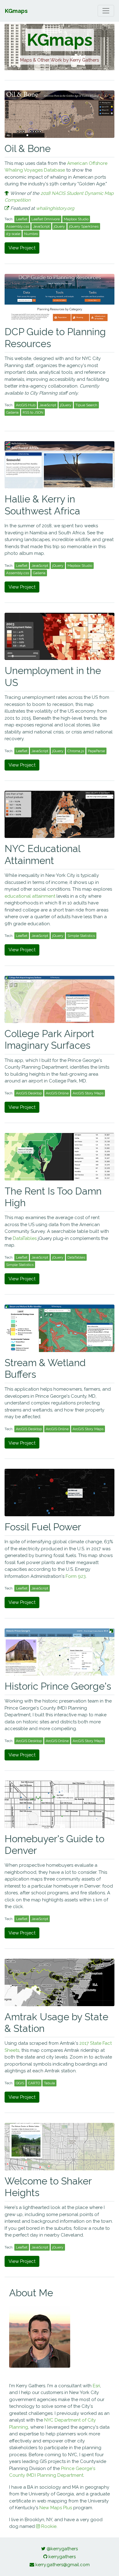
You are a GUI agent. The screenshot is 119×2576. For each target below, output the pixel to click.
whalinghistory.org (55, 208)
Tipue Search (86, 405)
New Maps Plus (56, 2508)
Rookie (48, 2526)
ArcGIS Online (57, 1093)
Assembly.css (18, 226)
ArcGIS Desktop (29, 1093)
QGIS (20, 2083)
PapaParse (96, 751)
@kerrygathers (62, 2549)
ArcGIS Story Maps (88, 1093)
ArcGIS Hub (26, 405)
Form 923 (76, 1576)
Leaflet (22, 219)
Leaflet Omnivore (46, 219)
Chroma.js (76, 751)
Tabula (49, 2083)
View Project (22, 248)
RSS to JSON (33, 412)
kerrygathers (62, 2557)
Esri (96, 2386)
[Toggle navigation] (106, 11)
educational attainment (30, 896)
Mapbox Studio (76, 219)
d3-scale (13, 234)
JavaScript (41, 226)
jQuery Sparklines (84, 226)
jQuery (59, 226)
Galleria (12, 412)
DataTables (25, 1238)
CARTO (34, 2083)
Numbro (31, 234)
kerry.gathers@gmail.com (63, 2565)
